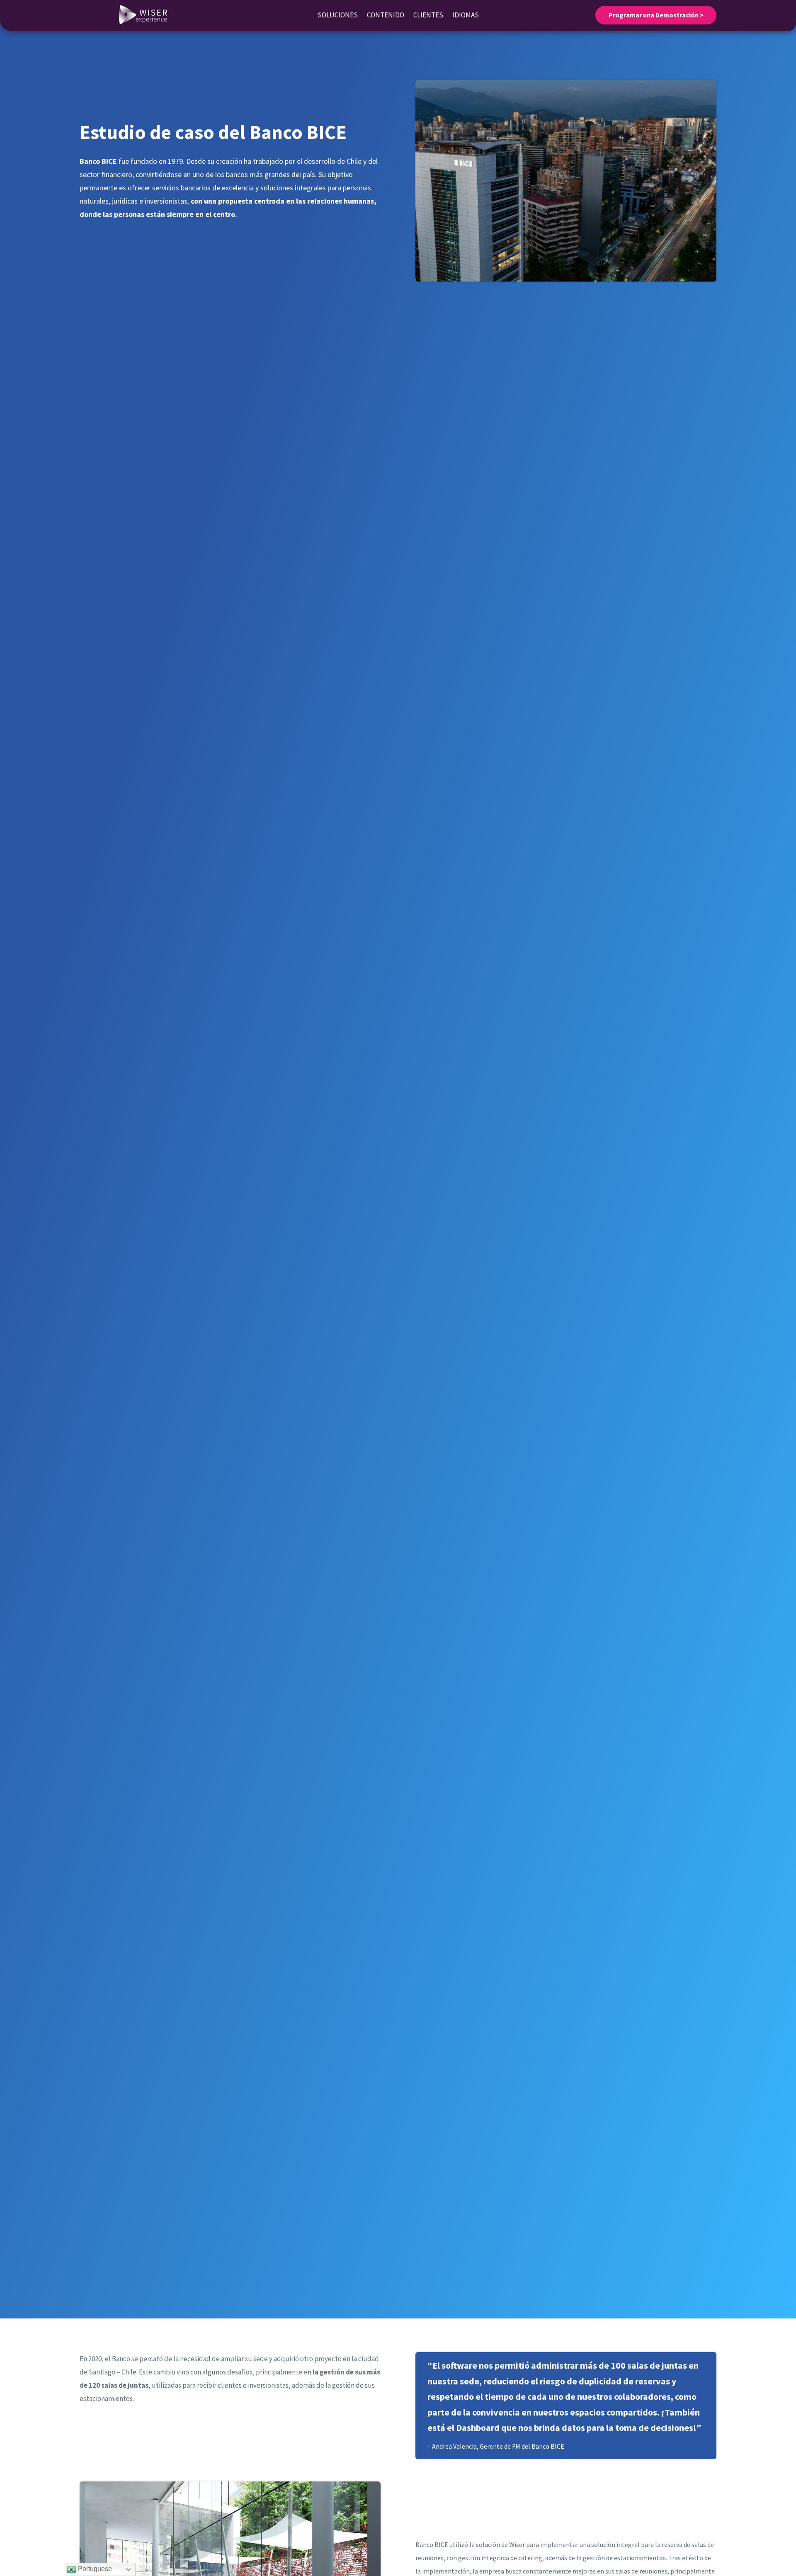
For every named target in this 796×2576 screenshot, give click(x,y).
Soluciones (338, 16)
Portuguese (94, 2569)
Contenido (386, 16)
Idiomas (466, 16)
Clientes (428, 16)
